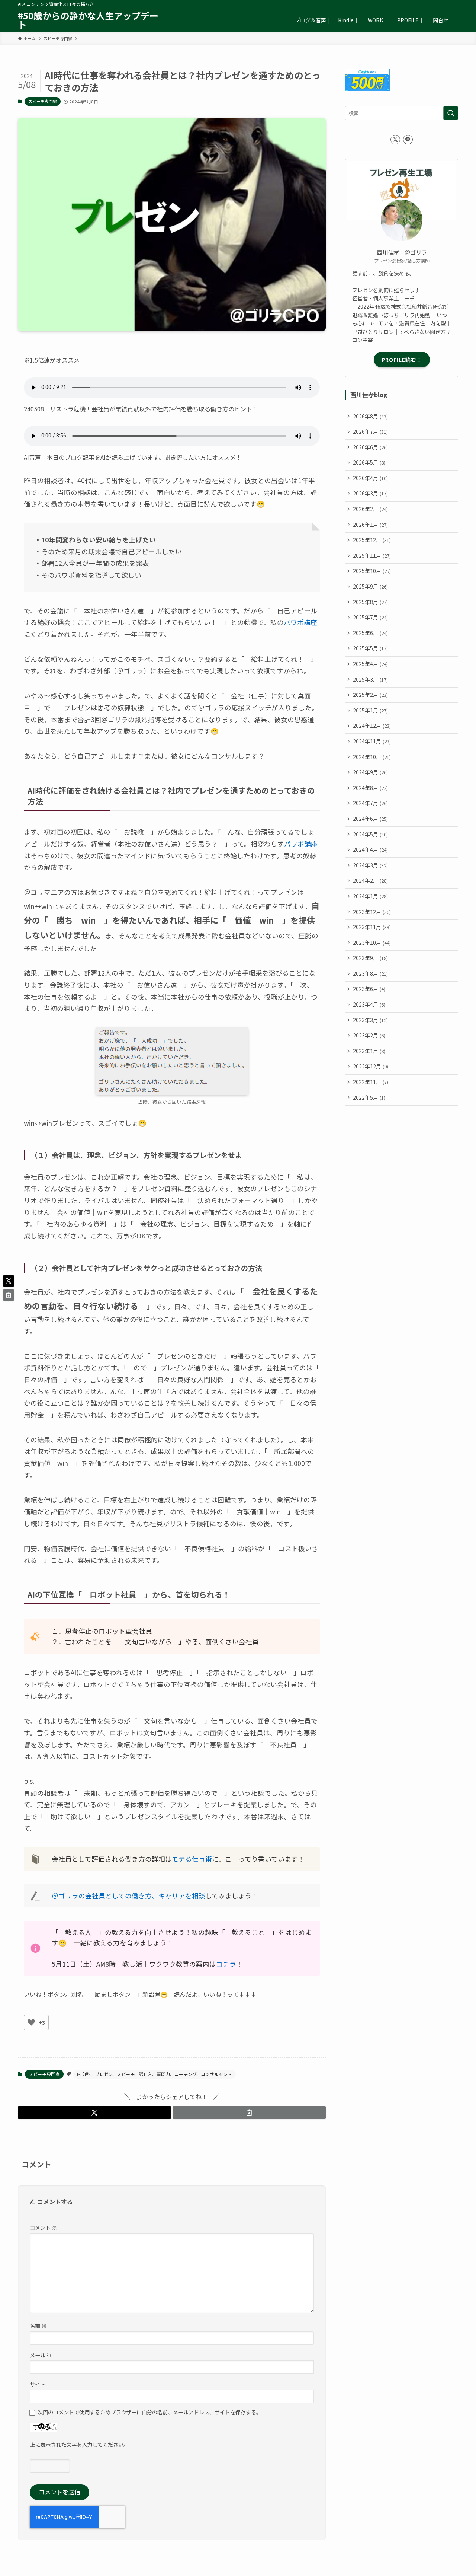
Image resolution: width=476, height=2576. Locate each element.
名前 (38, 2326)
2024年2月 (370, 880)
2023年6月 (369, 989)
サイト (38, 2384)
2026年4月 (370, 478)
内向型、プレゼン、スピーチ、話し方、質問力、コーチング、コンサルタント (155, 2074)
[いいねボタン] (31, 2022)
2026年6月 (370, 447)
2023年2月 (369, 1035)
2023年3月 (370, 1020)
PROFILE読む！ (402, 360)
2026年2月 (370, 509)
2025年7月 (370, 617)
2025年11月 (372, 555)
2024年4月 (370, 849)
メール (41, 2355)
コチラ (226, 1964)
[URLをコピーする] (249, 2113)
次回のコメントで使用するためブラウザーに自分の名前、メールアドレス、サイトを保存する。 (149, 2412)
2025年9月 (370, 586)
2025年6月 (370, 633)
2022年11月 (371, 1082)
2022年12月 (371, 1066)
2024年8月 (370, 788)
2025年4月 (370, 664)
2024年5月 (370, 834)
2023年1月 (369, 1051)
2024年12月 (372, 726)
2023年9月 (370, 958)
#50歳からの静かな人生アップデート (88, 20)
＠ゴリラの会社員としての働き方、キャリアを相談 (128, 1896)
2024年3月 (370, 865)
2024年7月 (370, 803)
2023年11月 (372, 927)
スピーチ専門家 (43, 101)
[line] (408, 140)
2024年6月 (370, 819)
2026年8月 (370, 416)
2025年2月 (370, 695)
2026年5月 (369, 462)
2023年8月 (370, 973)
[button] (94, 2113)
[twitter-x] (395, 140)
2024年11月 (372, 741)
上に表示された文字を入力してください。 (79, 2444)
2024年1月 (370, 896)
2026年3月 (370, 493)
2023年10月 (372, 943)
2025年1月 (370, 710)
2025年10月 (372, 571)
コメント (43, 2227)
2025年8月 (370, 602)
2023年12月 (372, 912)
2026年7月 (370, 431)
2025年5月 (370, 648)
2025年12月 (372, 540)
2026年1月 (370, 525)
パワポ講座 (300, 622)
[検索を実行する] (451, 113)
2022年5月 (369, 1097)
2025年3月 (370, 679)
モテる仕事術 (192, 1859)
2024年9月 (370, 772)
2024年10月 (372, 757)
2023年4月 (369, 1004)
